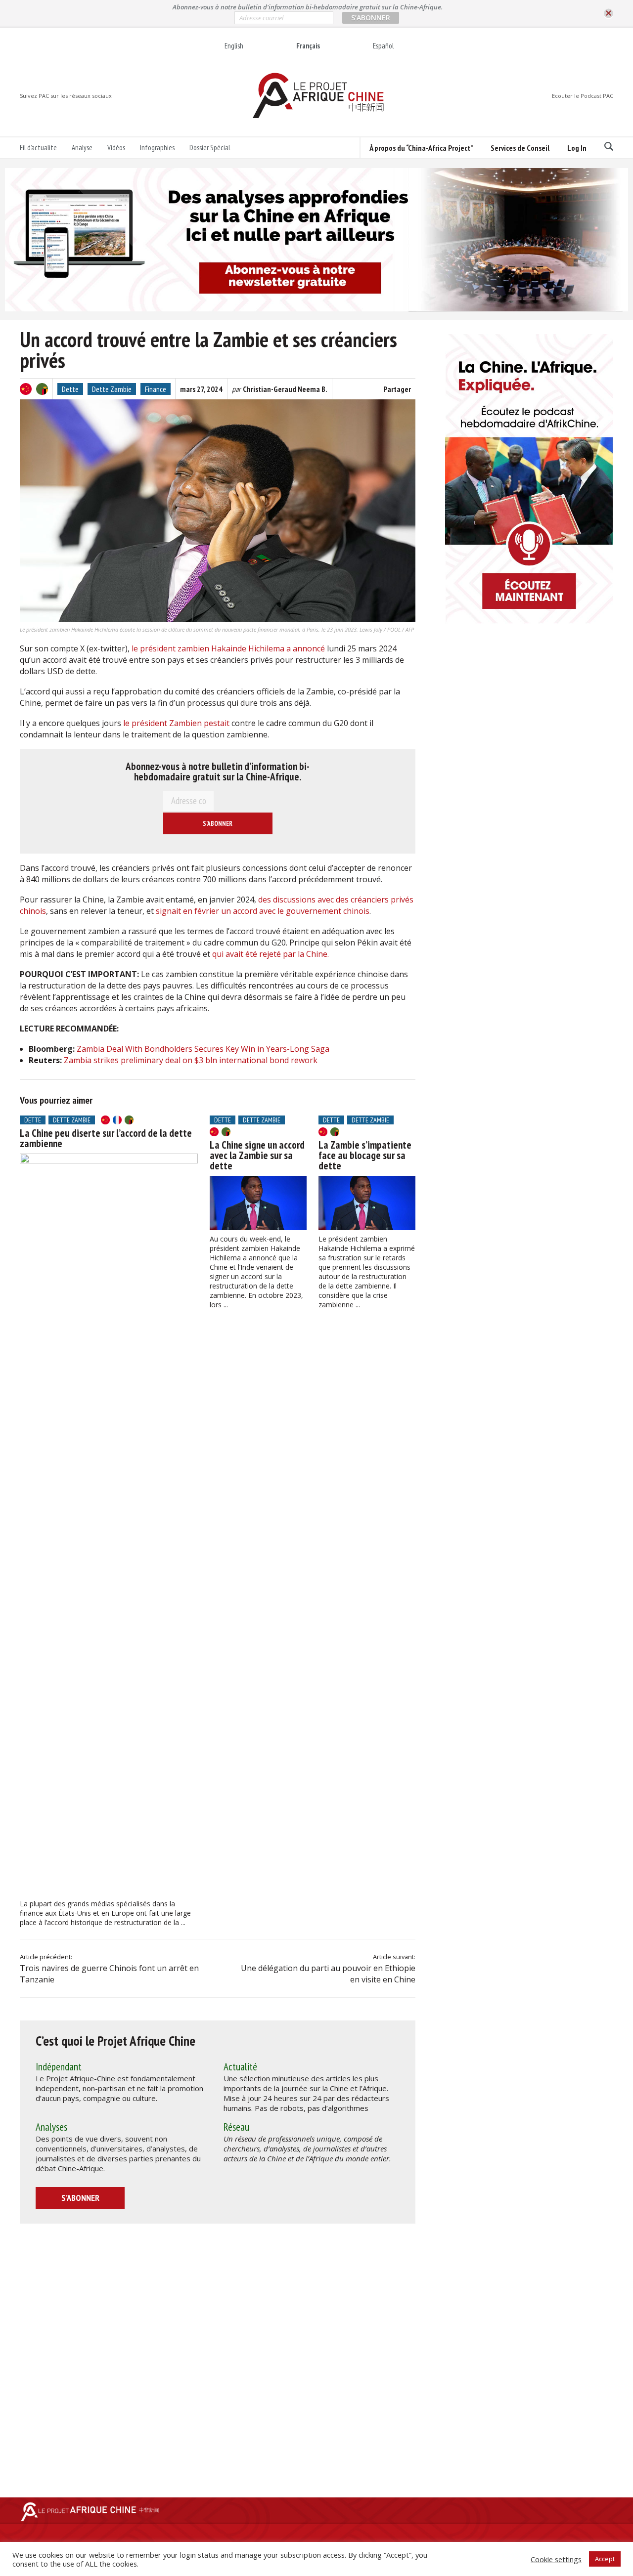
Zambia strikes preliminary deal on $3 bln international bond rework (191, 1060)
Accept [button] (605, 2559)
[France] (117, 1120)
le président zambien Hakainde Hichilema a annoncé (229, 648)
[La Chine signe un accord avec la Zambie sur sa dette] (258, 1203)
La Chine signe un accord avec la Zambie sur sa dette (257, 1155)
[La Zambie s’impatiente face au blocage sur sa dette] (367, 1203)
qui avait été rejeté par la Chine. (271, 954)
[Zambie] (42, 389)
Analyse (82, 148)
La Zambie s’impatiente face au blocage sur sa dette (365, 1155)
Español (383, 46)
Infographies (157, 148)
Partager (397, 389)
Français (308, 46)
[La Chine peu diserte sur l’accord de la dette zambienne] (109, 1524)
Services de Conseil (520, 148)
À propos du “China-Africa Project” (421, 148)
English (234, 46)
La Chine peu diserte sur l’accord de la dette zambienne (106, 1138)
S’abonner (80, 2198)
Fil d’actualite (38, 148)
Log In (577, 148)
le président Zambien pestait (177, 723)
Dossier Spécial (210, 148)
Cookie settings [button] (556, 2559)
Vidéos (116, 148)
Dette (70, 389)
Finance (156, 389)
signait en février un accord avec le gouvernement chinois (263, 911)
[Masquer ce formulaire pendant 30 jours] (609, 14)
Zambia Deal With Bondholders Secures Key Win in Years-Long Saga (203, 1049)
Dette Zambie (112, 389)
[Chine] (26, 389)
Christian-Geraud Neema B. (285, 389)
